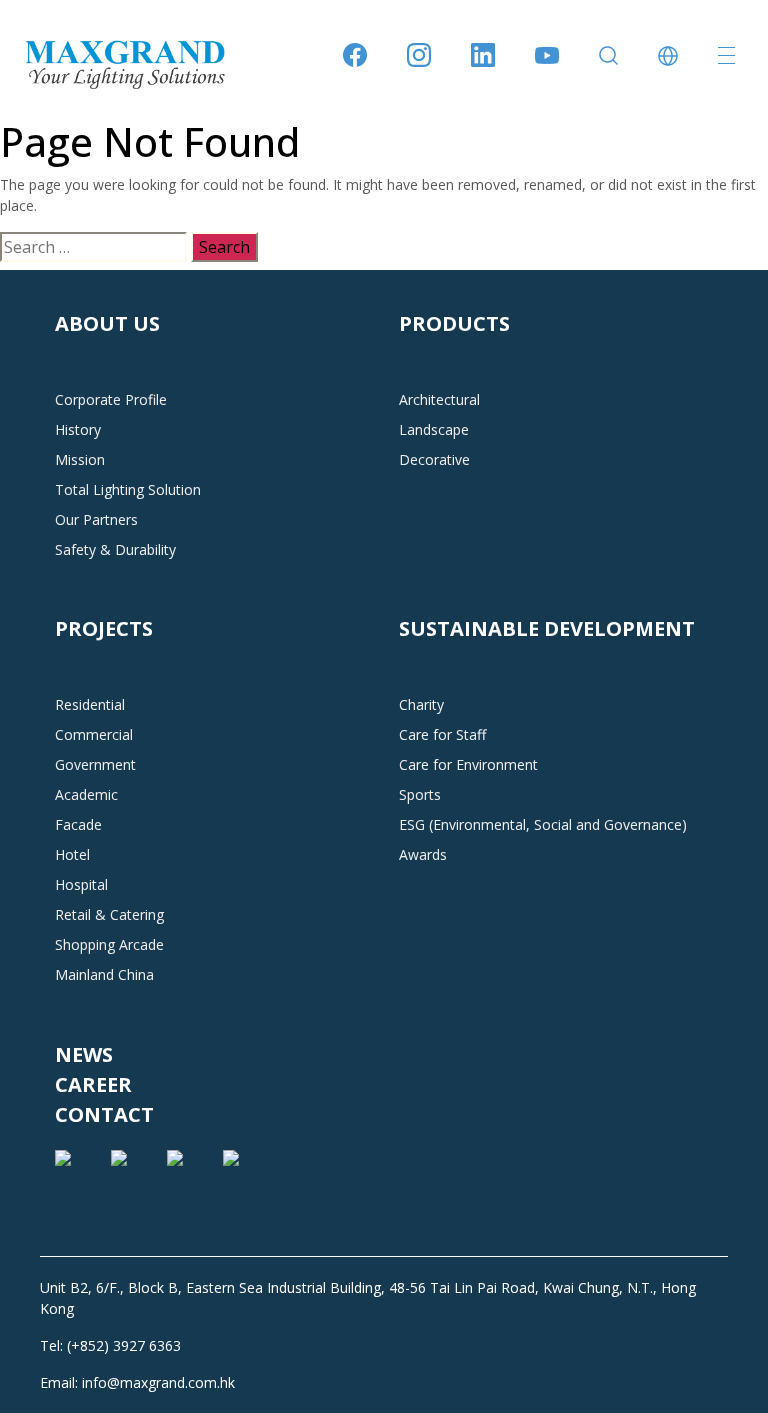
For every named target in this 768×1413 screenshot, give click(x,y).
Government (95, 764)
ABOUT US (107, 323)
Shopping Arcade (109, 944)
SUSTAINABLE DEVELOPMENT (547, 628)
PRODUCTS (454, 323)
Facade (78, 824)
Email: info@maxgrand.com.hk (137, 1382)
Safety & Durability (115, 549)
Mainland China (104, 974)
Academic (86, 794)
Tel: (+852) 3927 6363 (110, 1345)
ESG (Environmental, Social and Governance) (543, 824)
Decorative (434, 459)
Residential (90, 704)
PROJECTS (104, 628)
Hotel (72, 854)
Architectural (439, 399)
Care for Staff (442, 734)
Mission (80, 459)
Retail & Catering (109, 914)
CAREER (93, 1084)
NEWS (84, 1054)
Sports (420, 794)
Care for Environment (468, 764)
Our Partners (96, 519)
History (78, 429)
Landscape (434, 429)
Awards (423, 854)
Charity (421, 704)
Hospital (81, 884)
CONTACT (104, 1114)
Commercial (94, 734)
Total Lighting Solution (128, 489)
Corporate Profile (111, 399)
